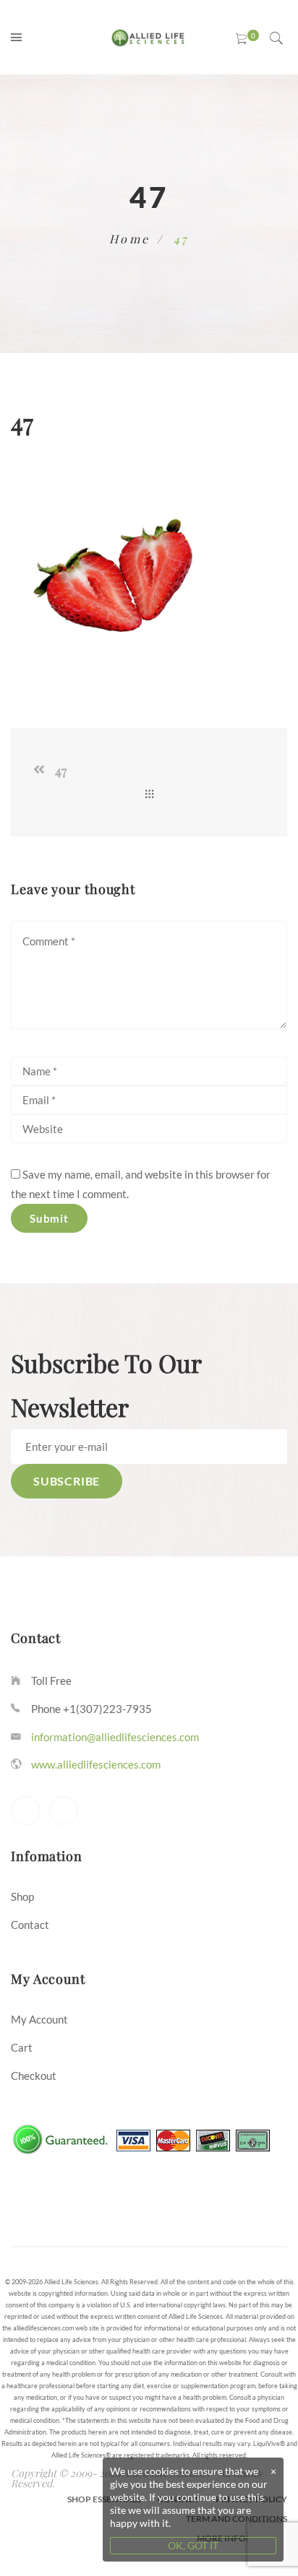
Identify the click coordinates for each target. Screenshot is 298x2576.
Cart (22, 2047)
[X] (25, 1810)
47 (61, 771)
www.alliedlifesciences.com (96, 1764)
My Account (39, 2019)
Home (129, 239)
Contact (30, 1925)
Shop (22, 1896)
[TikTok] (64, 1810)
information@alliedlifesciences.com (115, 1737)
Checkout (34, 2076)
